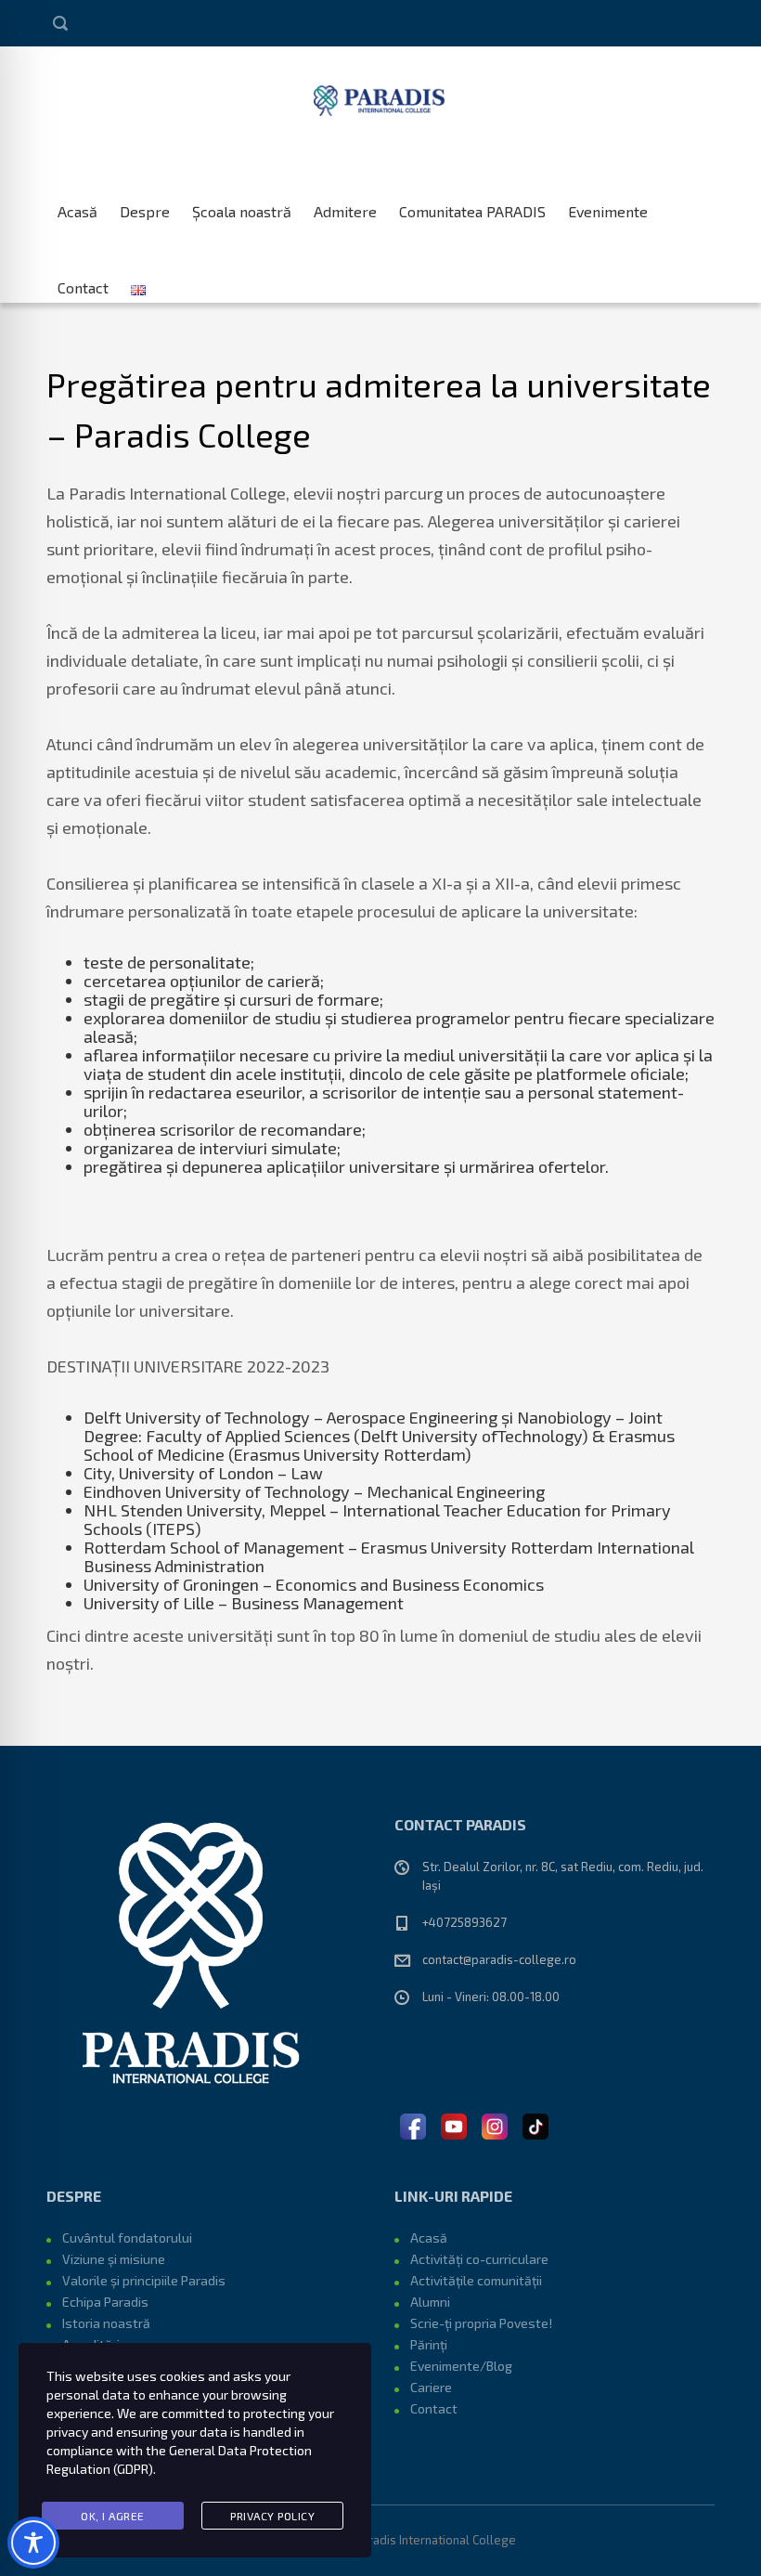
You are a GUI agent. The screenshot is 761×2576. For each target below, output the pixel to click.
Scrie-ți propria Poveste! (481, 2323)
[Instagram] (495, 2124)
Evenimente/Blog (461, 2366)
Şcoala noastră (242, 204)
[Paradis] (381, 98)
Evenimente (608, 204)
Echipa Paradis (105, 2302)
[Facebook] (413, 2124)
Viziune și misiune (114, 2259)
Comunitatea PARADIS (472, 204)
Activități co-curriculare (479, 2259)
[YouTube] (454, 2124)
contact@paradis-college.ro (499, 1959)
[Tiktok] (535, 2124)
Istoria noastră (106, 2323)
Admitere (345, 204)
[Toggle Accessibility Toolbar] (33, 2543)
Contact (83, 280)
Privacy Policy (272, 2516)
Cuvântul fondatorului (127, 2238)
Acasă (77, 204)
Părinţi (429, 2344)
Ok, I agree (113, 2516)
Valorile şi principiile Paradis (144, 2280)
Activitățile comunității (476, 2280)
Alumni (430, 2302)
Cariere (431, 2387)
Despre (145, 204)
